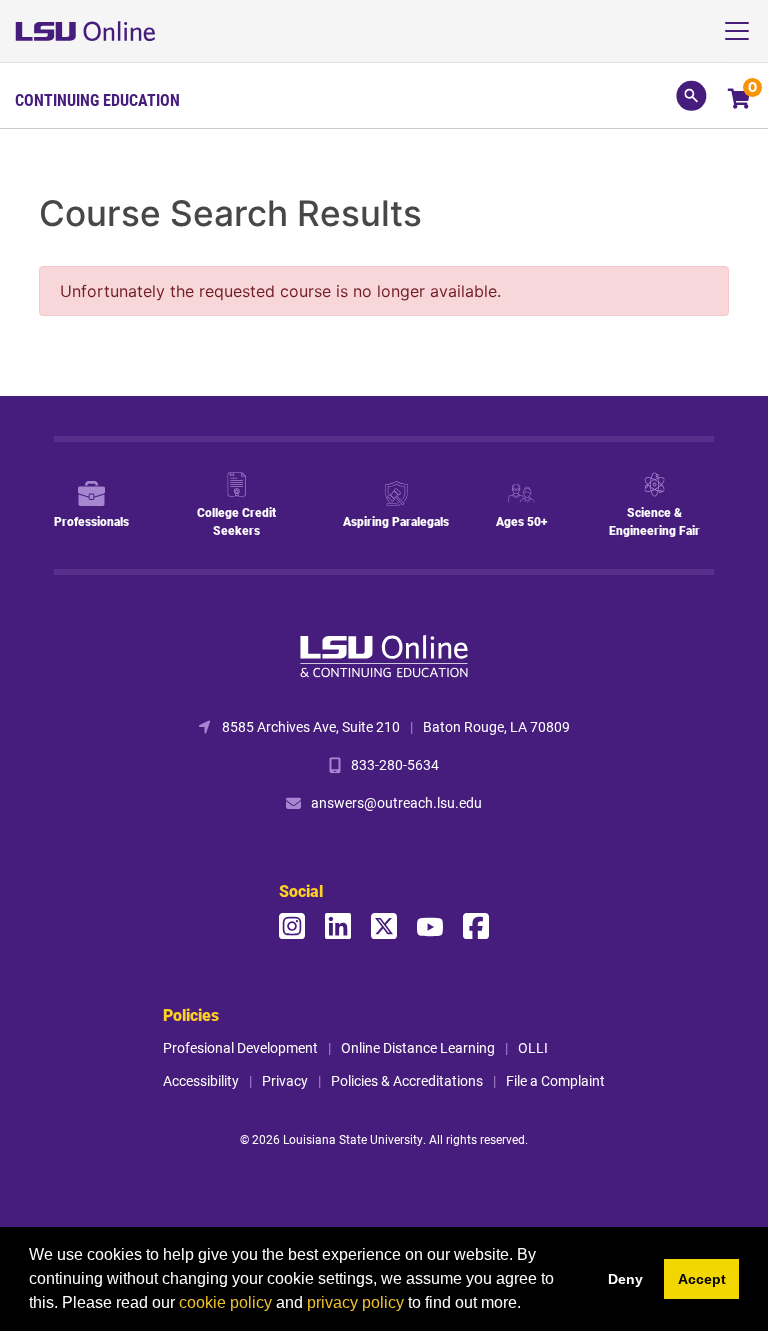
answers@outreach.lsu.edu (396, 802)
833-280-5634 (395, 764)
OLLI (533, 1047)
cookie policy (225, 1302)
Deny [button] (625, 1279)
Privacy (285, 1080)
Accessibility (201, 1080)
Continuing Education (97, 100)
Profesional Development (240, 1047)
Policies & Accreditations (407, 1080)
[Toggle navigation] (744, 31)
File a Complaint (555, 1080)
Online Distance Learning (418, 1047)
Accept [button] (702, 1279)
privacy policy (355, 1302)
